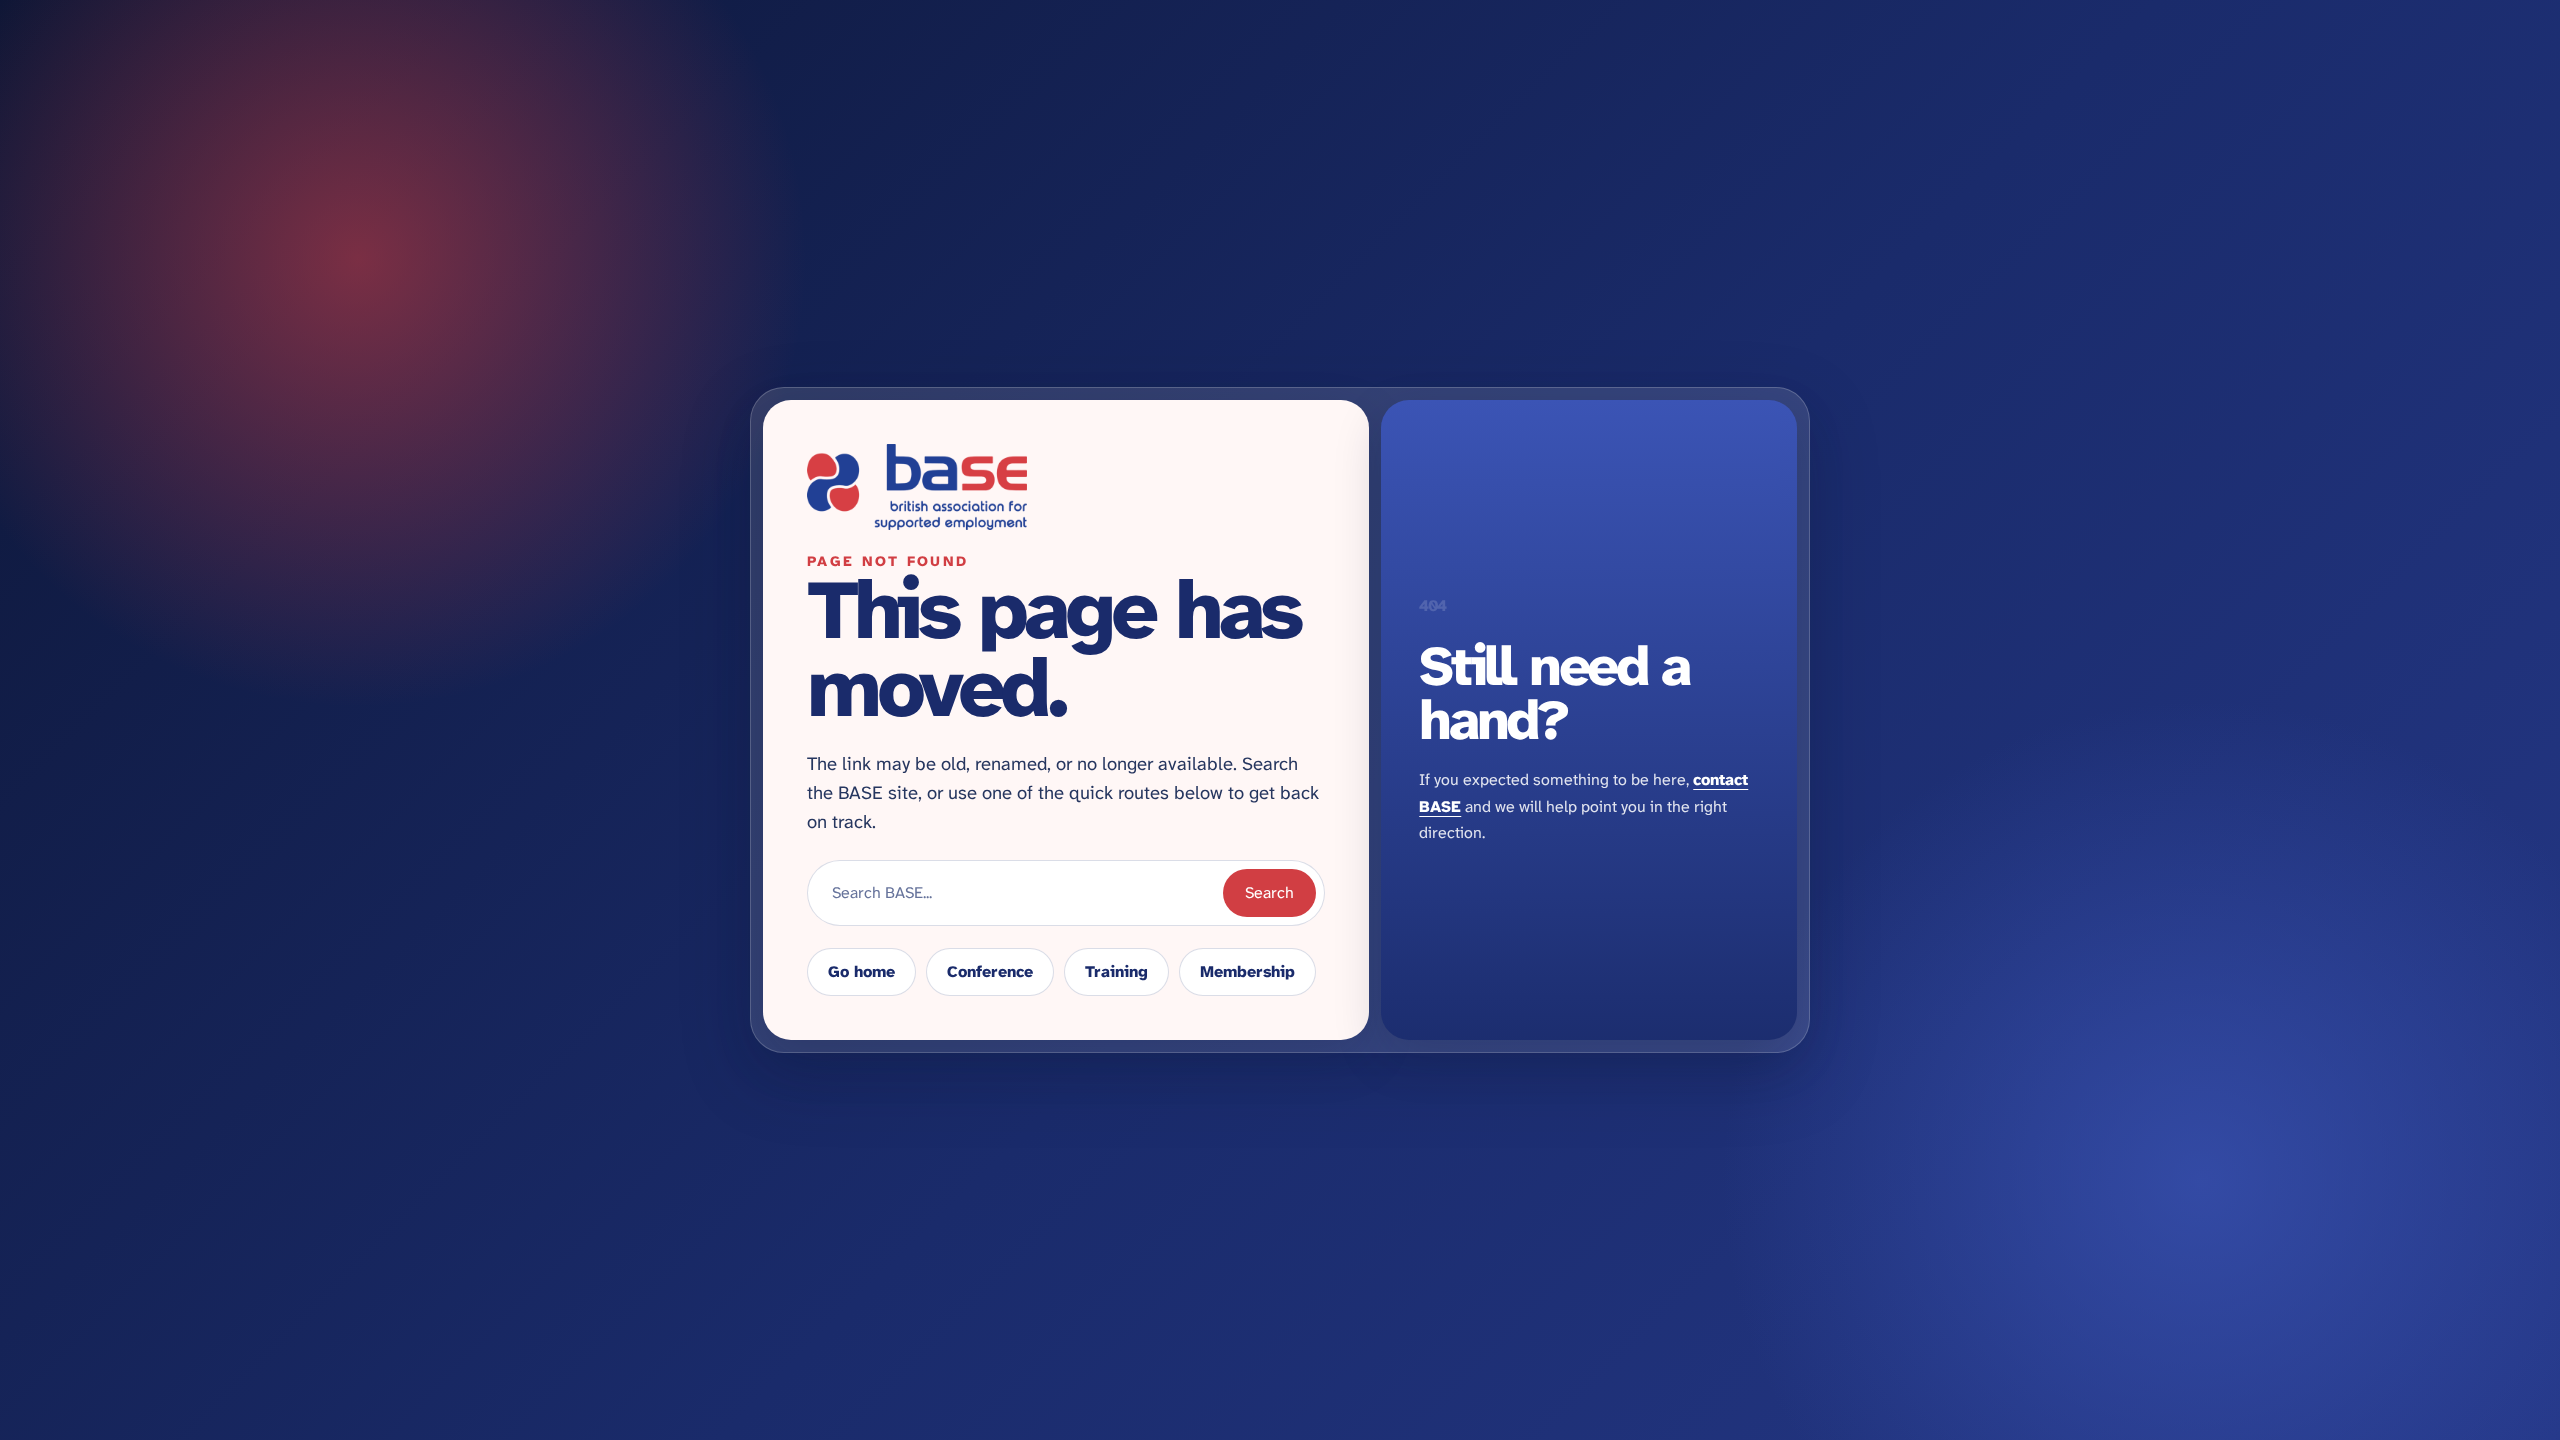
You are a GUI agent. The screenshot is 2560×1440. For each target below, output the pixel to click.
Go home (861, 971)
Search (1269, 892)
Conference (990, 971)
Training (1116, 971)
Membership (1247, 971)
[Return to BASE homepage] (1066, 487)
